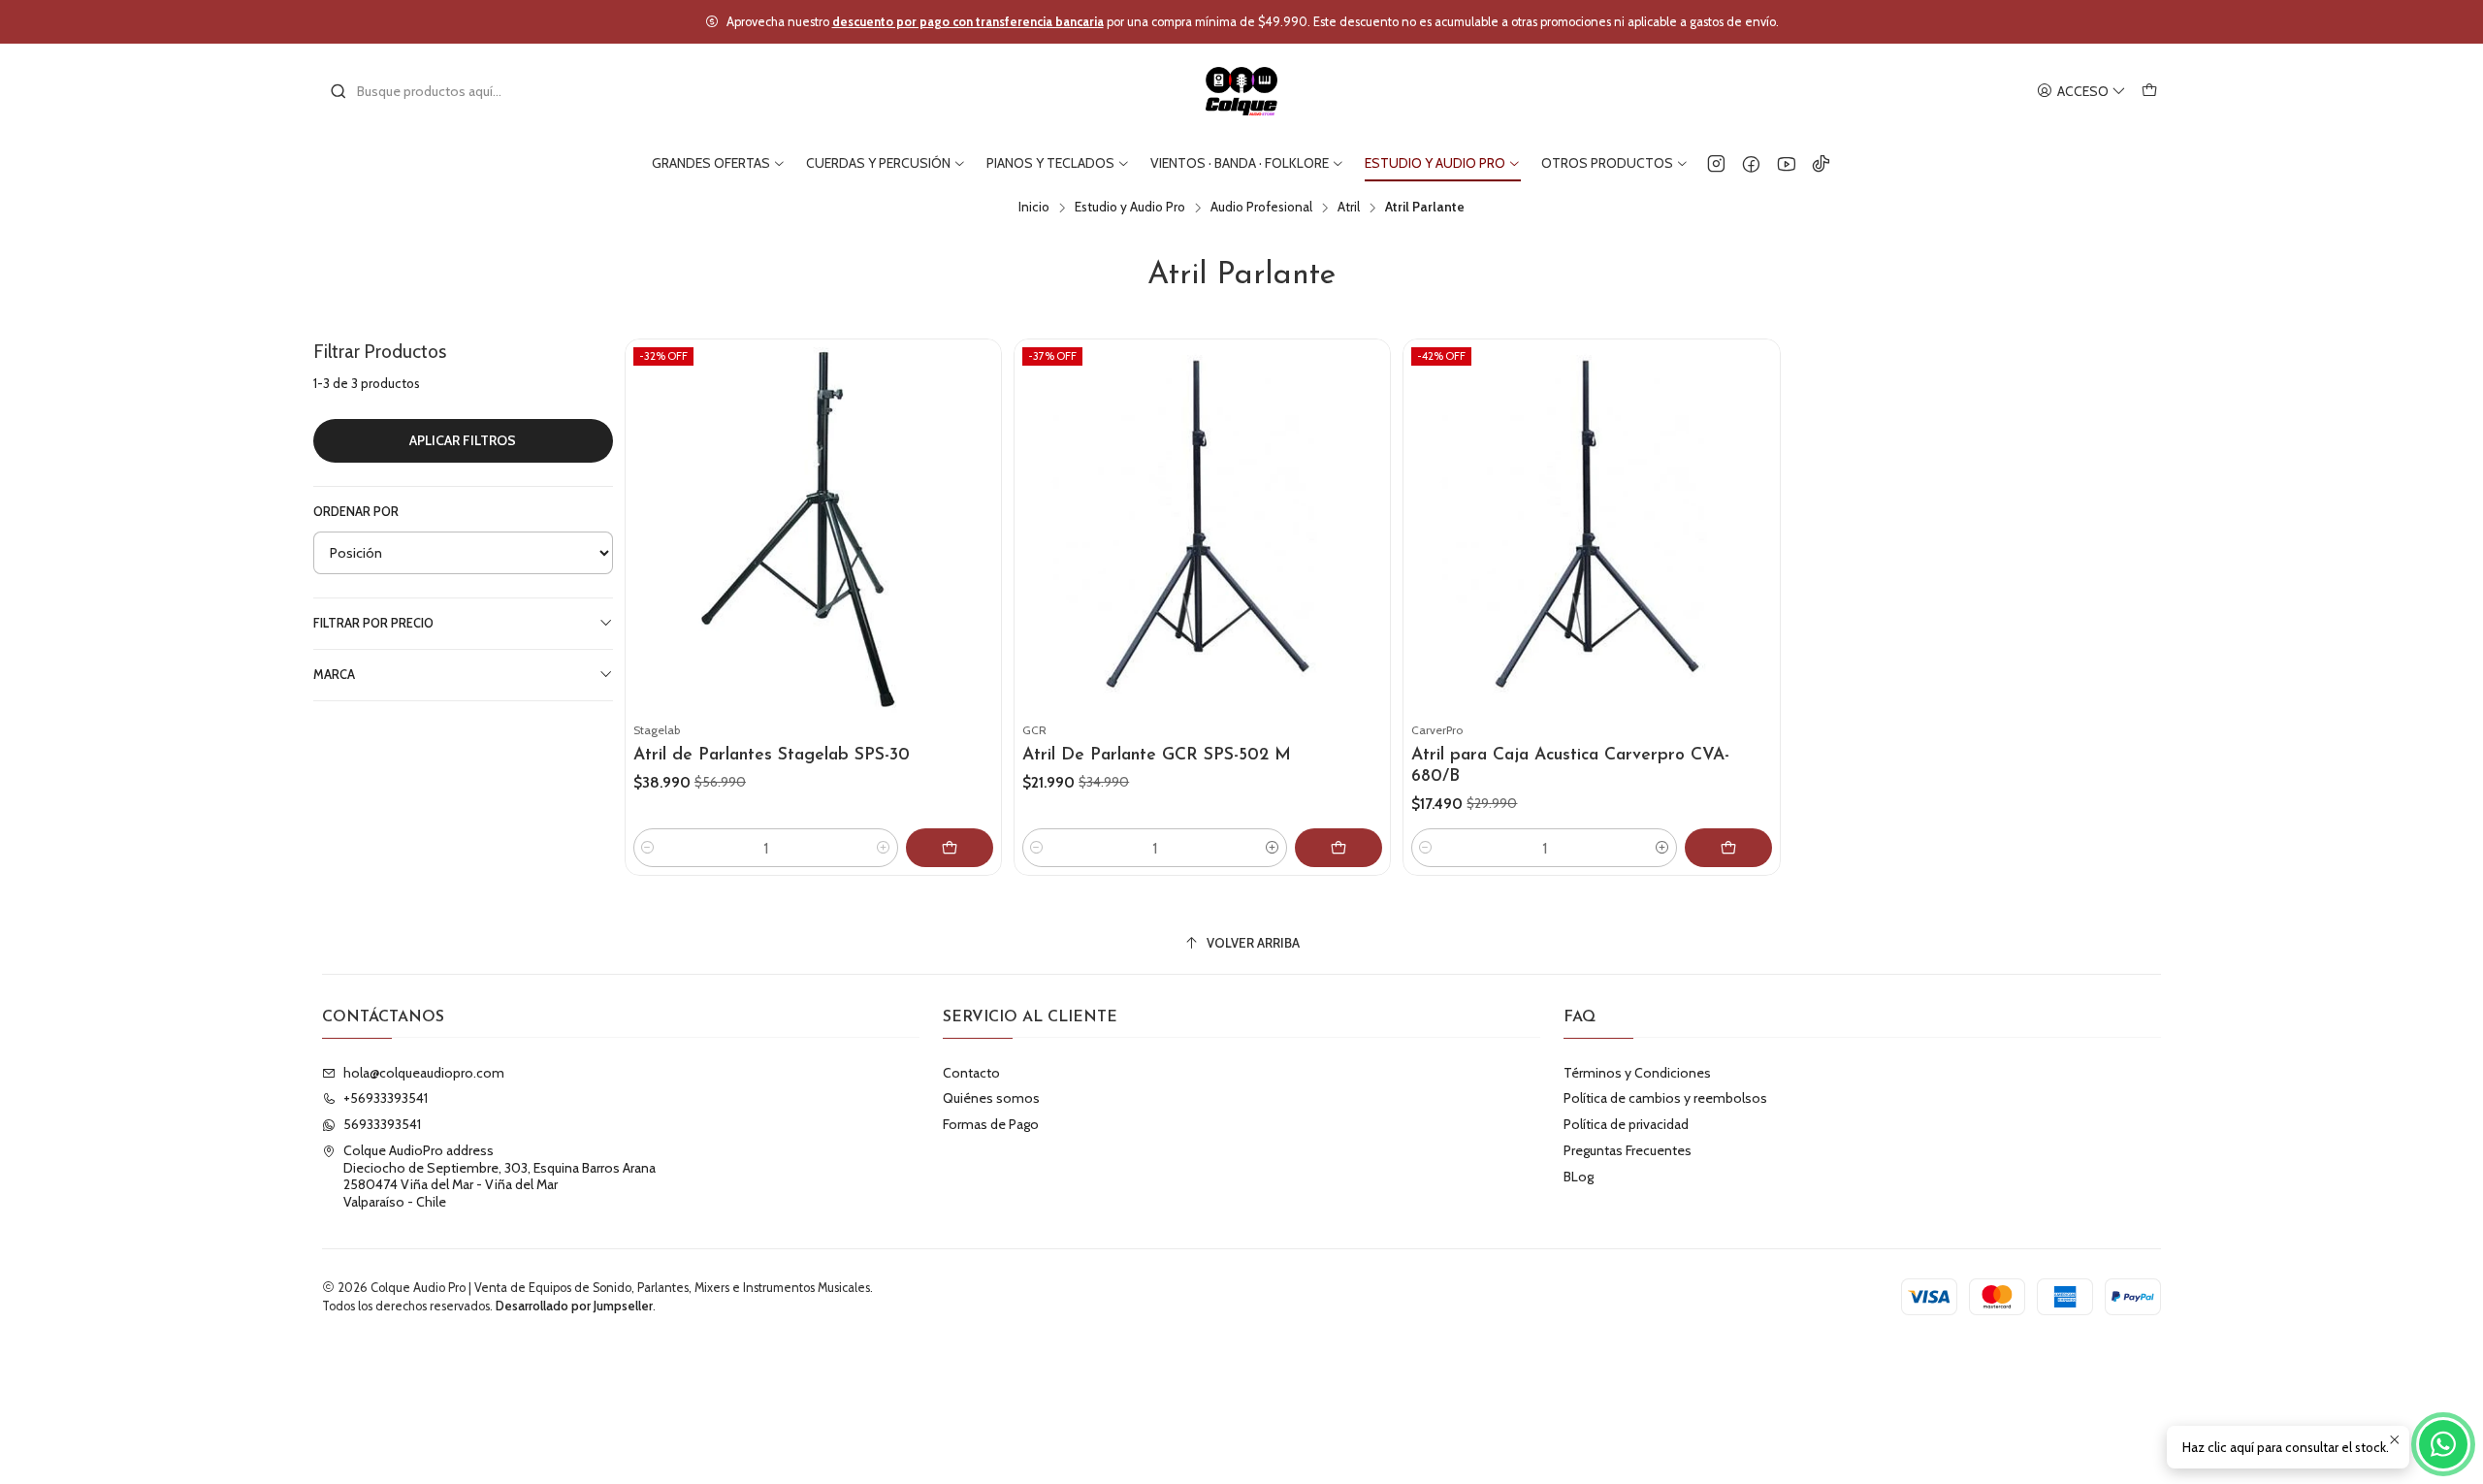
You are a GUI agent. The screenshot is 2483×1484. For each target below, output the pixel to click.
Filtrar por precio (373, 623)
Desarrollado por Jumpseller (574, 1306)
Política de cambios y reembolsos (1665, 1098)
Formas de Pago (991, 1124)
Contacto (971, 1073)
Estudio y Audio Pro (1130, 208)
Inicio (1034, 208)
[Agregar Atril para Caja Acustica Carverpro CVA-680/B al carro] (1728, 848)
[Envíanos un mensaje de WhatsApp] (2443, 1444)
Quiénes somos (991, 1098)
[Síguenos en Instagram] (1716, 163)
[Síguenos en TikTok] (1821, 163)
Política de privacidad (1626, 1124)
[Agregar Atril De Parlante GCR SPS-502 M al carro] (1338, 848)
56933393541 (382, 1124)
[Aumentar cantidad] (884, 848)
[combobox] (429, 91)
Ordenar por (356, 512)
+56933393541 (386, 1098)
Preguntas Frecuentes (1628, 1150)
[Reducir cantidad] (648, 848)
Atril (1349, 208)
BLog (1579, 1177)
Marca (334, 675)
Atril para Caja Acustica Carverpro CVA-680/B (1570, 766)
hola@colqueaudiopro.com (424, 1073)
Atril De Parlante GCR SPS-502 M (1157, 755)
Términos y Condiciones (1637, 1073)
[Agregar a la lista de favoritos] (978, 504)
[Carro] (2149, 92)
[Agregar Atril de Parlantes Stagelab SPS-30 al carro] (950, 848)
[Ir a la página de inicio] (1242, 91)
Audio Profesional (1261, 208)
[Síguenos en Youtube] (1786, 163)
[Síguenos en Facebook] (1751, 163)
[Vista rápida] (978, 551)
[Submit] (339, 91)
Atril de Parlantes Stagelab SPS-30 (772, 755)
